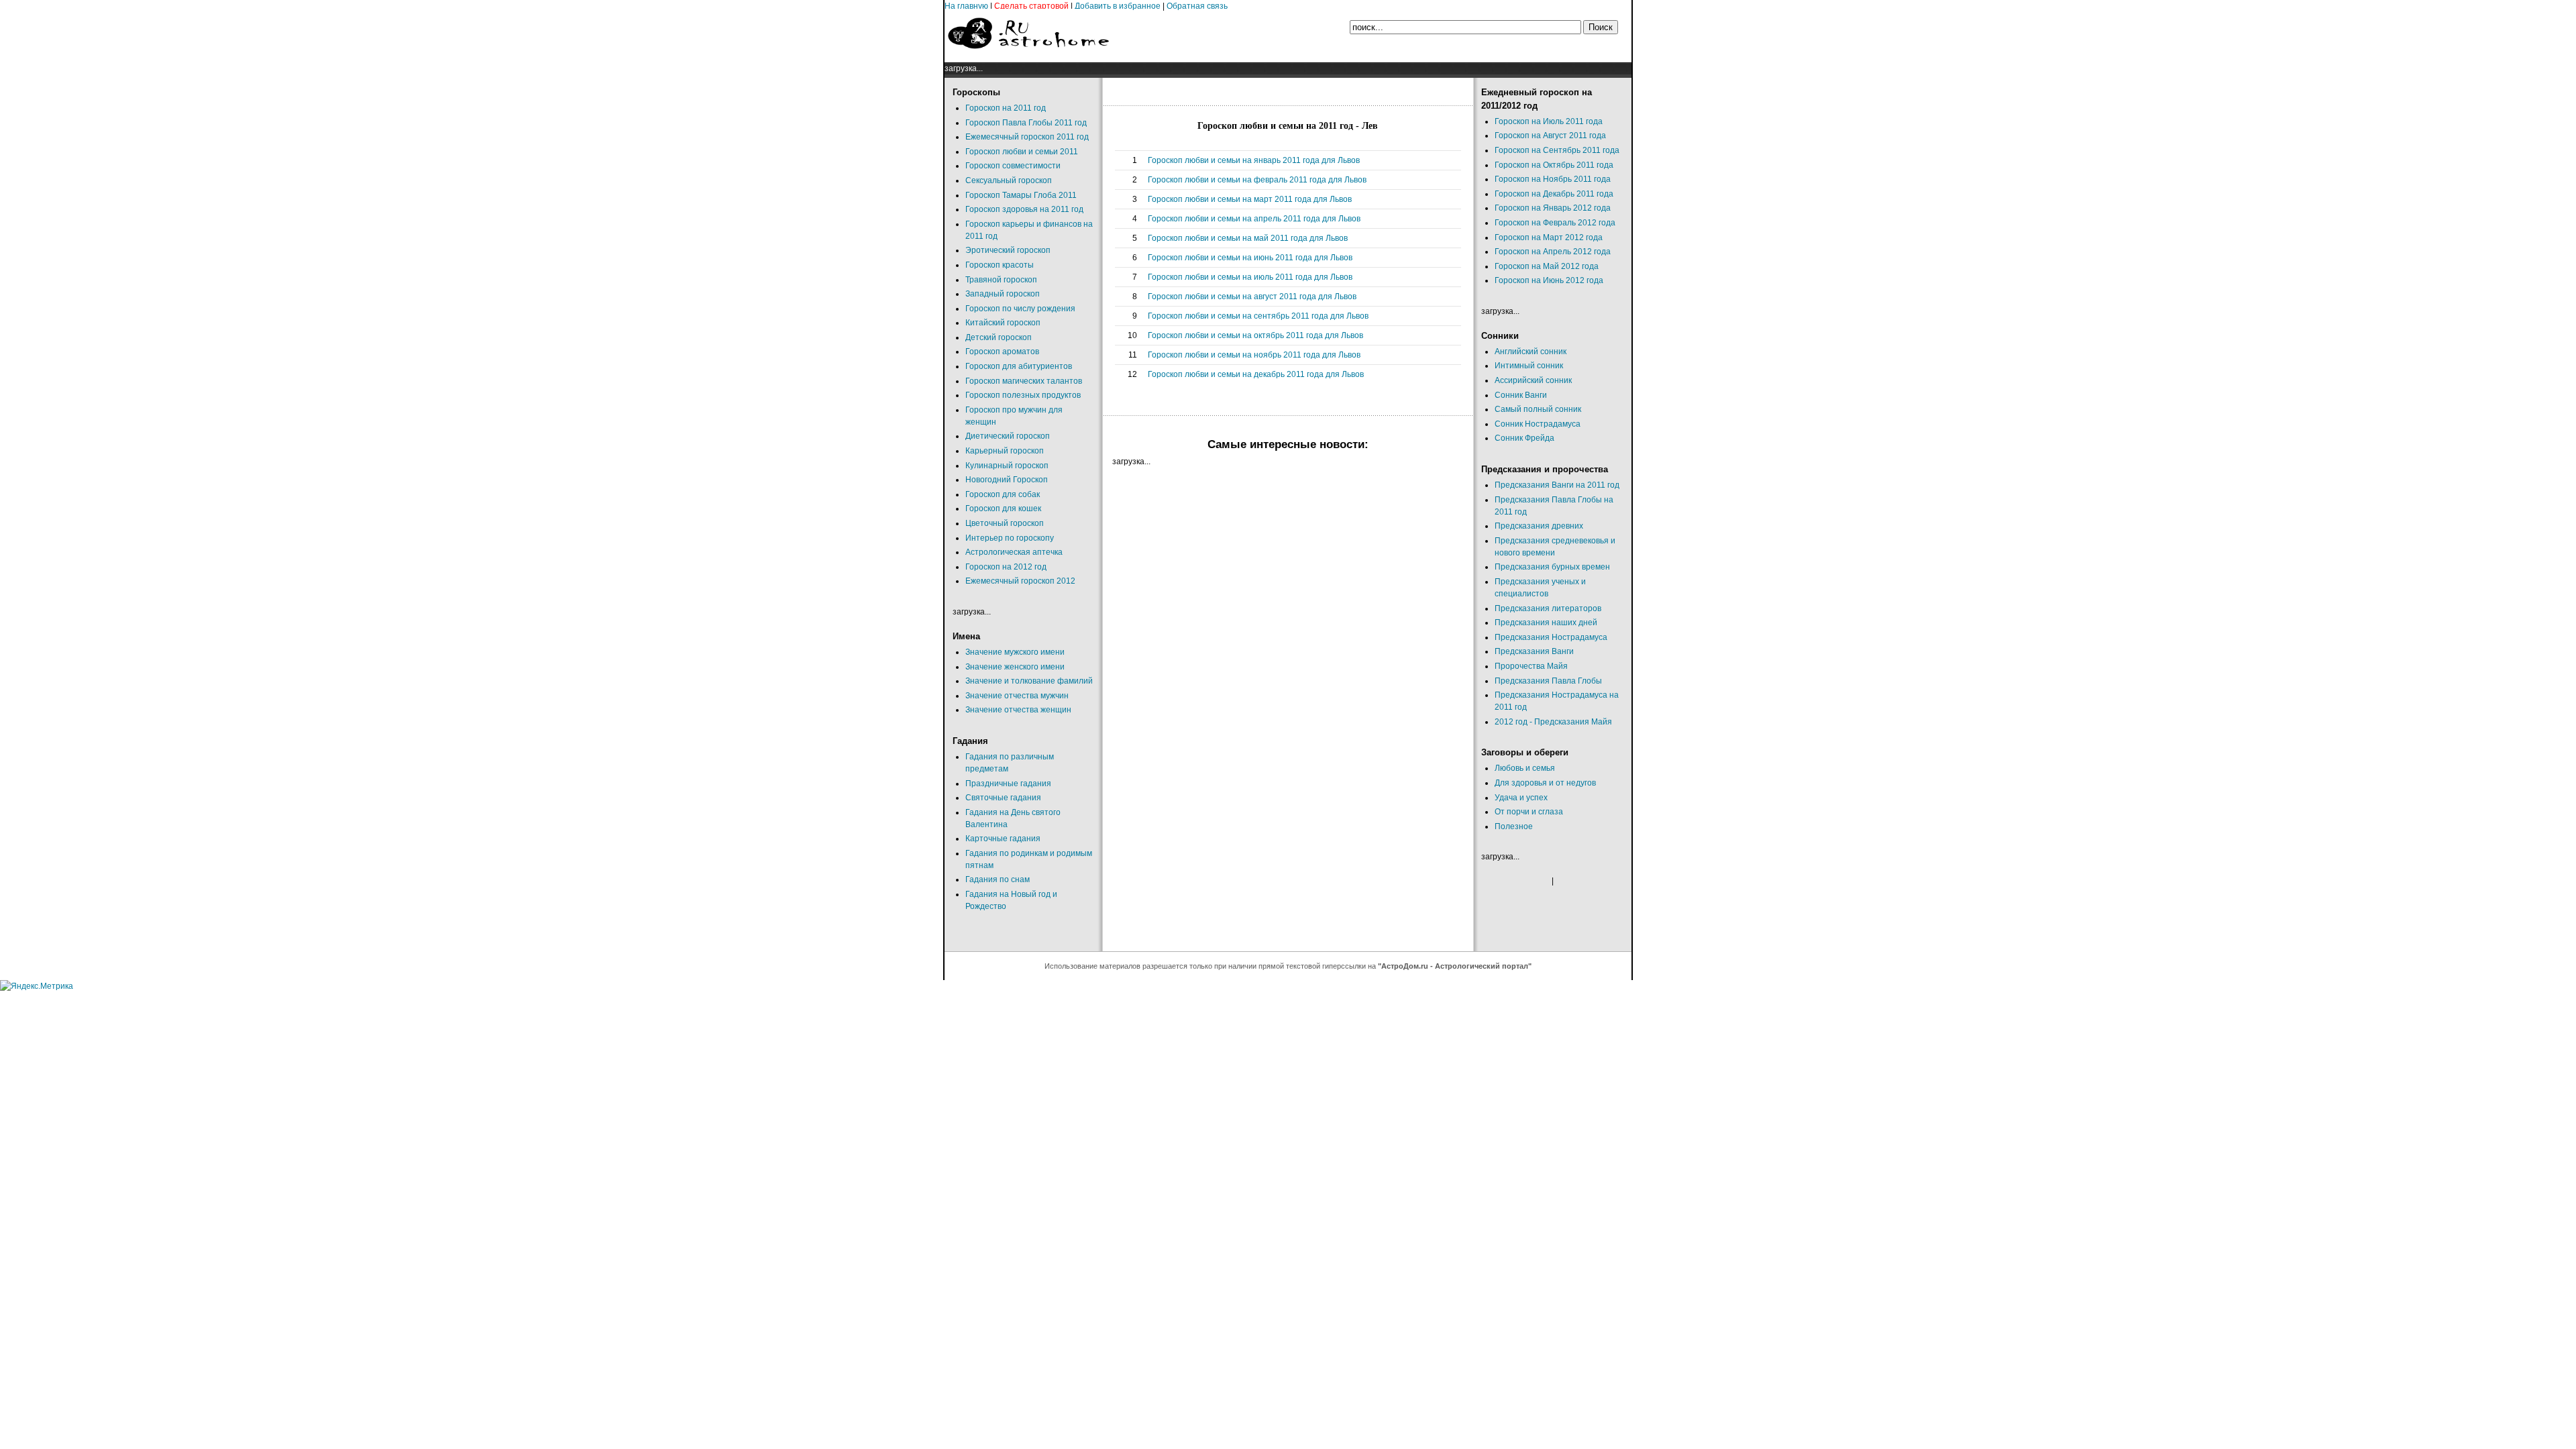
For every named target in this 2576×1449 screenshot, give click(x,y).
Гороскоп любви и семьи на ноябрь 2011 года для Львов (1254, 355)
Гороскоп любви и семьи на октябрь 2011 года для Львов (1255, 335)
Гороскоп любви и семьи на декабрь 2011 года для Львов (1256, 374)
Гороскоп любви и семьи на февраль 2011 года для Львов (1257, 180)
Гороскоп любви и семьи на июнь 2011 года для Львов (1250, 258)
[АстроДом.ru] (1028, 56)
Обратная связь (1197, 6)
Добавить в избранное (1118, 6)
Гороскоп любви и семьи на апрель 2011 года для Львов (1254, 219)
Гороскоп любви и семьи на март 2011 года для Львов (1250, 199)
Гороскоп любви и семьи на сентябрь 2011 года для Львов (1258, 316)
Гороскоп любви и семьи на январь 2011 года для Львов (1254, 160)
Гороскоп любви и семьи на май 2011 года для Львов (1248, 238)
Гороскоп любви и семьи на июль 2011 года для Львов (1250, 277)
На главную (966, 6)
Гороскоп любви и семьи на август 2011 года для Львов (1252, 297)
